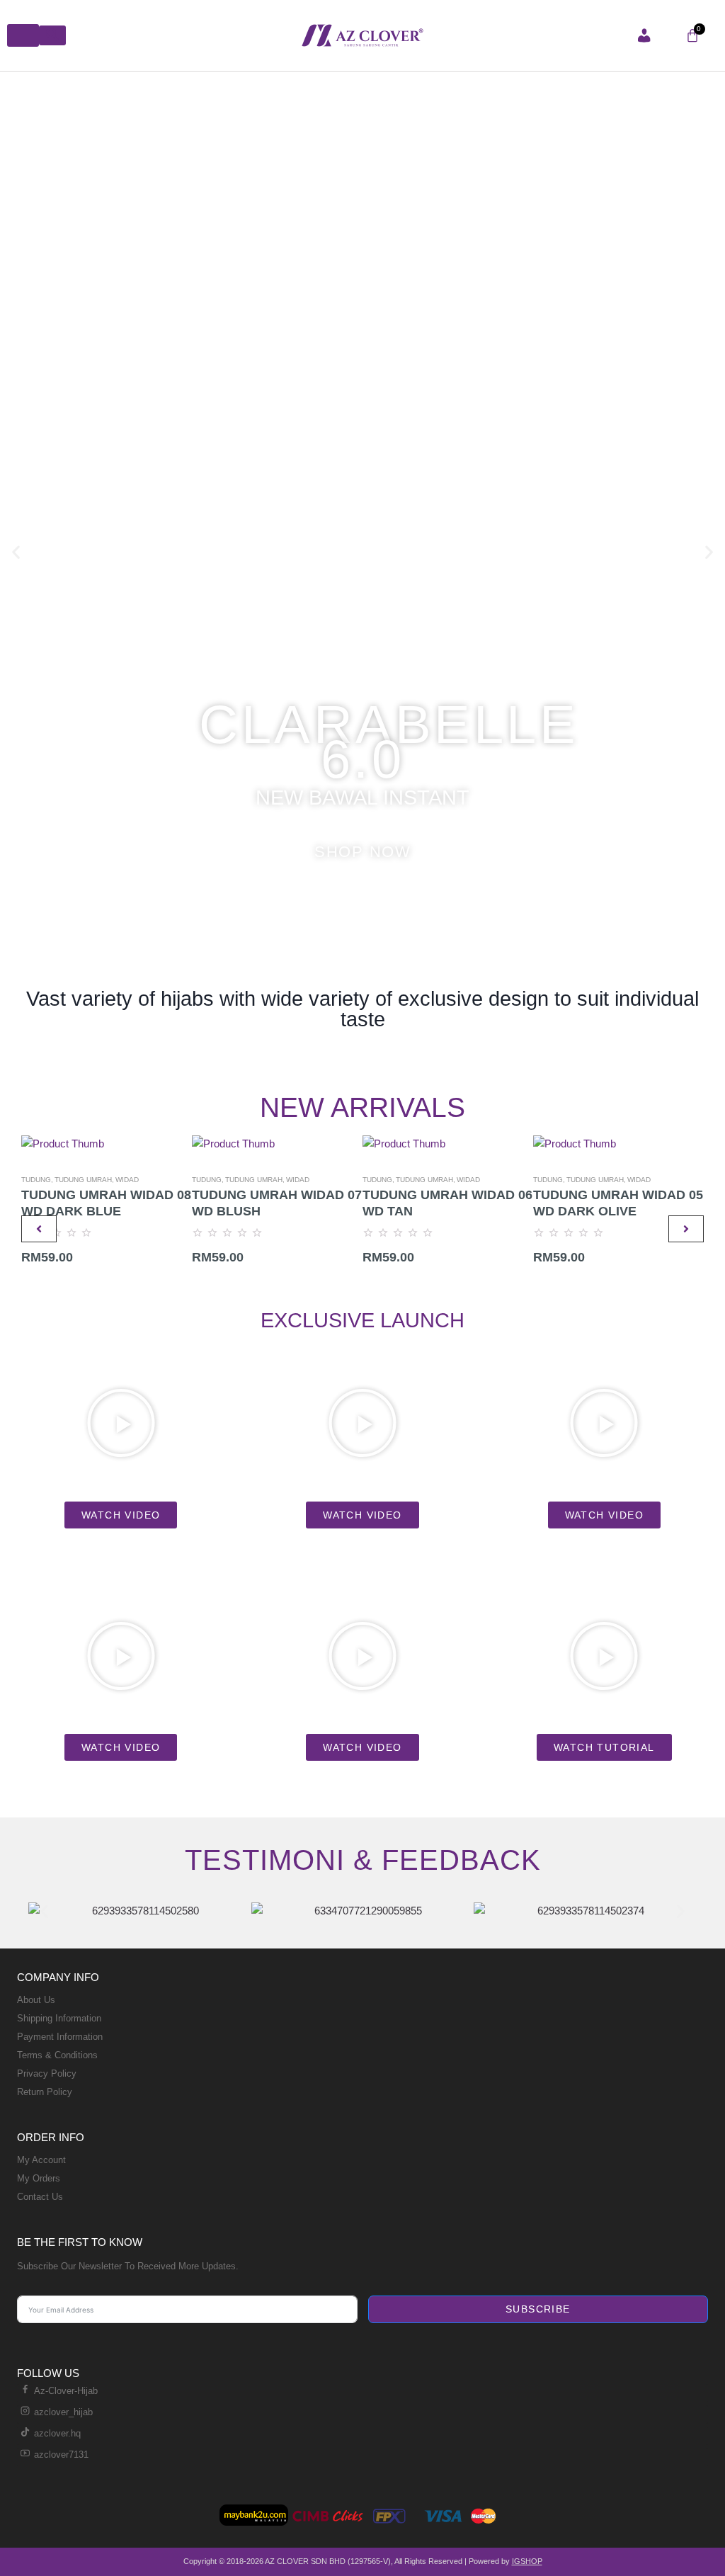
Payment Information (60, 2037)
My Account (41, 2160)
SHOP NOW (362, 852)
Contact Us (40, 2197)
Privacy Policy (47, 2073)
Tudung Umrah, (84, 1180)
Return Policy (45, 2092)
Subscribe (538, 2309)
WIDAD (127, 1180)
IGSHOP (527, 2561)
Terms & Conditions (57, 2055)
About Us (36, 2000)
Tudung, (37, 1180)
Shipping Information (59, 2018)
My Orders (39, 2178)
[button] (16, 551)
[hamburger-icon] (23, 35)
